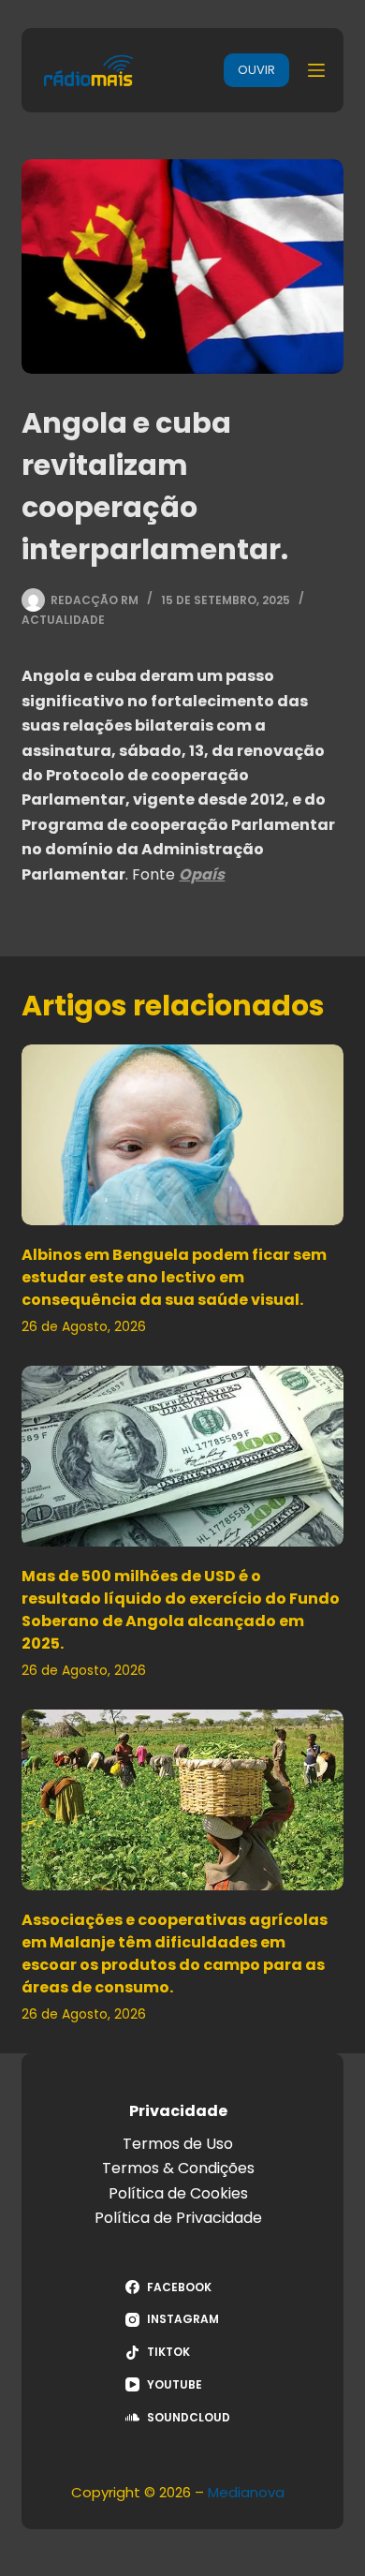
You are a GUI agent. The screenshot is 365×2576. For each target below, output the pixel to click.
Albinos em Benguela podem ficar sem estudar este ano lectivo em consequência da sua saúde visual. (174, 1277)
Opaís (202, 874)
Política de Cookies (178, 2193)
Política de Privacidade (178, 2218)
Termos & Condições (178, 2168)
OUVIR (256, 70)
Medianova (246, 2492)
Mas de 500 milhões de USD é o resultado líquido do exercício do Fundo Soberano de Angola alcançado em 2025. (181, 1610)
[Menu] (316, 70)
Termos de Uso (178, 2144)
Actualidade (63, 620)
